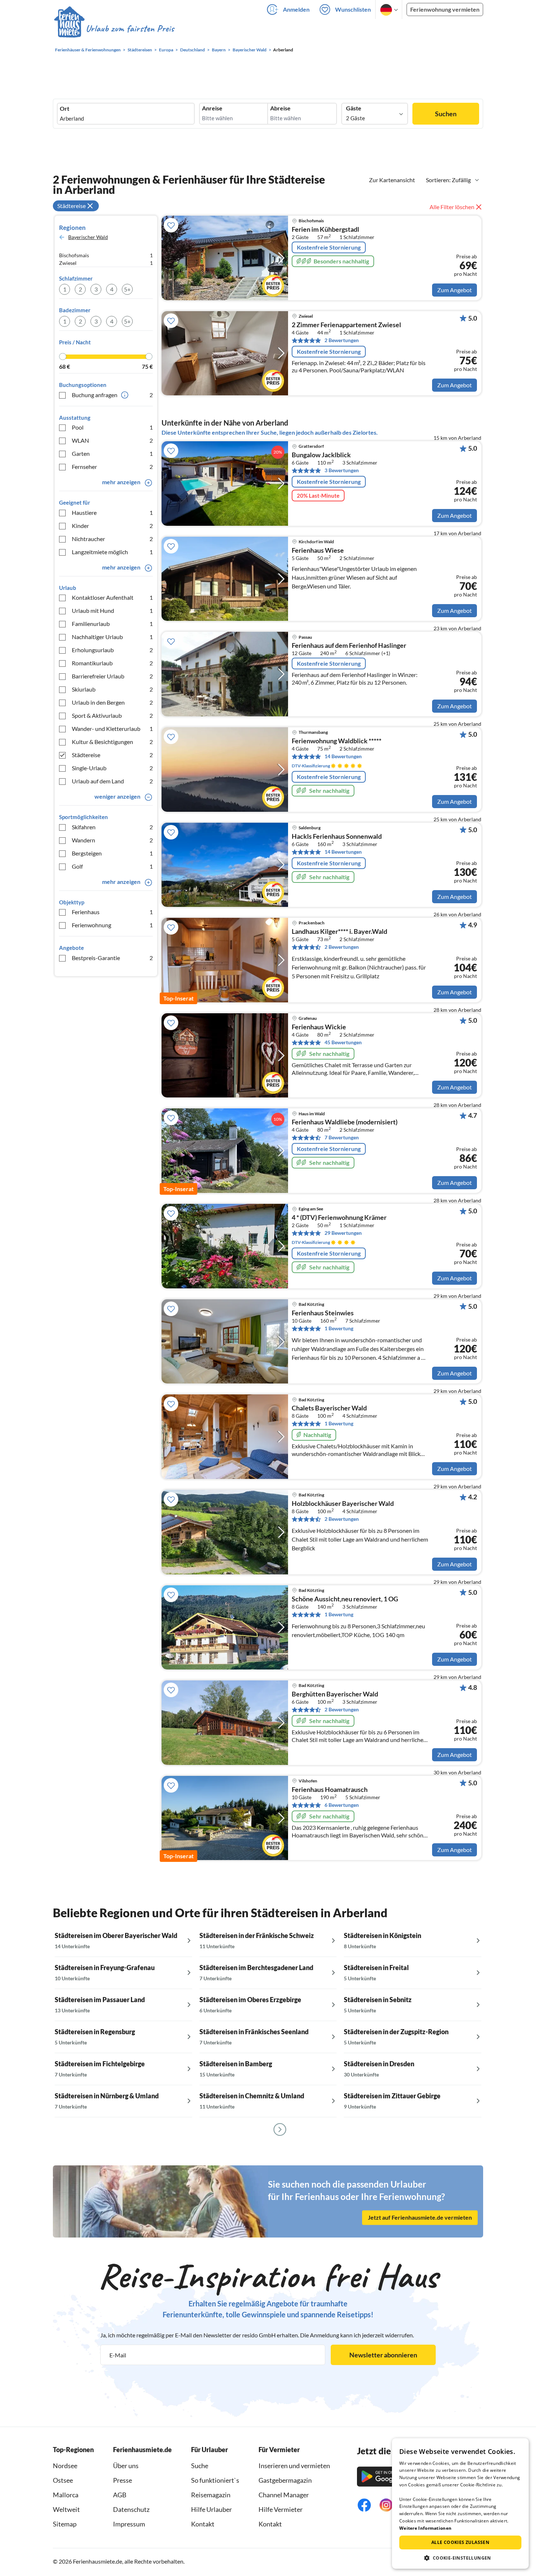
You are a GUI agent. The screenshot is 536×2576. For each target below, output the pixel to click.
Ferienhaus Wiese (318, 551)
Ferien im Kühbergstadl (325, 230)
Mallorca (66, 2495)
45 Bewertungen (343, 1042)
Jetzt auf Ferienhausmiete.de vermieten (420, 2217)
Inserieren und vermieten (294, 2466)
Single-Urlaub (112, 768)
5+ (127, 289)
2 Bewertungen (342, 340)
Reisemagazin (211, 2495)
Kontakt (203, 2524)
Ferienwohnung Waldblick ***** (337, 741)
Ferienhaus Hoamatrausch (330, 1790)
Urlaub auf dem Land (112, 781)
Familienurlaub (112, 624)
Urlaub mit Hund (112, 610)
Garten (112, 453)
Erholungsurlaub (112, 650)
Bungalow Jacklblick (321, 455)
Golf (112, 866)
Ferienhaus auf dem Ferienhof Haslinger (349, 646)
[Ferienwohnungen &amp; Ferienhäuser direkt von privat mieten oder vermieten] (114, 29)
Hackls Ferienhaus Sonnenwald (337, 837)
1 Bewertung (339, 1328)
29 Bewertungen (343, 1233)
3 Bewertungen (342, 470)
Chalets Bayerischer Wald (329, 1408)
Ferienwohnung (112, 925)
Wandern (112, 840)
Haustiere (112, 512)
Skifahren (112, 827)
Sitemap (65, 2524)
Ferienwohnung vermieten (445, 9)
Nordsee (65, 2466)
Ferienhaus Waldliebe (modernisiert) (345, 1122)
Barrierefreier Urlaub (112, 676)
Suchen (446, 114)
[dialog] (460, 2503)
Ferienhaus (112, 912)
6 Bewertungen (342, 1805)
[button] (460, 2558)
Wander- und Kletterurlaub (112, 729)
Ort (65, 109)
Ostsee (63, 2480)
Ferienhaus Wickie (319, 1027)
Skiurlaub (112, 689)
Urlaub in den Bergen (112, 702)
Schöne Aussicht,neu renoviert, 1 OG (345, 1599)
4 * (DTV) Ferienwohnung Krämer (339, 1218)
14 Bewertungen (343, 756)
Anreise (212, 108)
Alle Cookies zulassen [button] (460, 2542)
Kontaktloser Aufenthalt (112, 597)
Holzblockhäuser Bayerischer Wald (343, 1504)
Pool (112, 427)
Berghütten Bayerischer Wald (335, 1694)
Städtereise (112, 755)
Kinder (112, 526)
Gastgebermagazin (285, 2480)
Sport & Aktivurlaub (112, 715)
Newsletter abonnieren (383, 2355)
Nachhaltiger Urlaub (112, 637)
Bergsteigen (112, 853)
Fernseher (112, 467)
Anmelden (296, 9)
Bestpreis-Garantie (112, 958)
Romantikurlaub (112, 663)
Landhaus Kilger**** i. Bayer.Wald (339, 932)
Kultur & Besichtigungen (112, 742)
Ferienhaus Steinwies (323, 1313)
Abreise (280, 108)
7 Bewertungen (342, 1137)
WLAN (112, 440)
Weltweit (66, 2509)
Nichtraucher (112, 539)
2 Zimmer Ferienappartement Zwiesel (346, 325)
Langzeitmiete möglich (112, 552)
